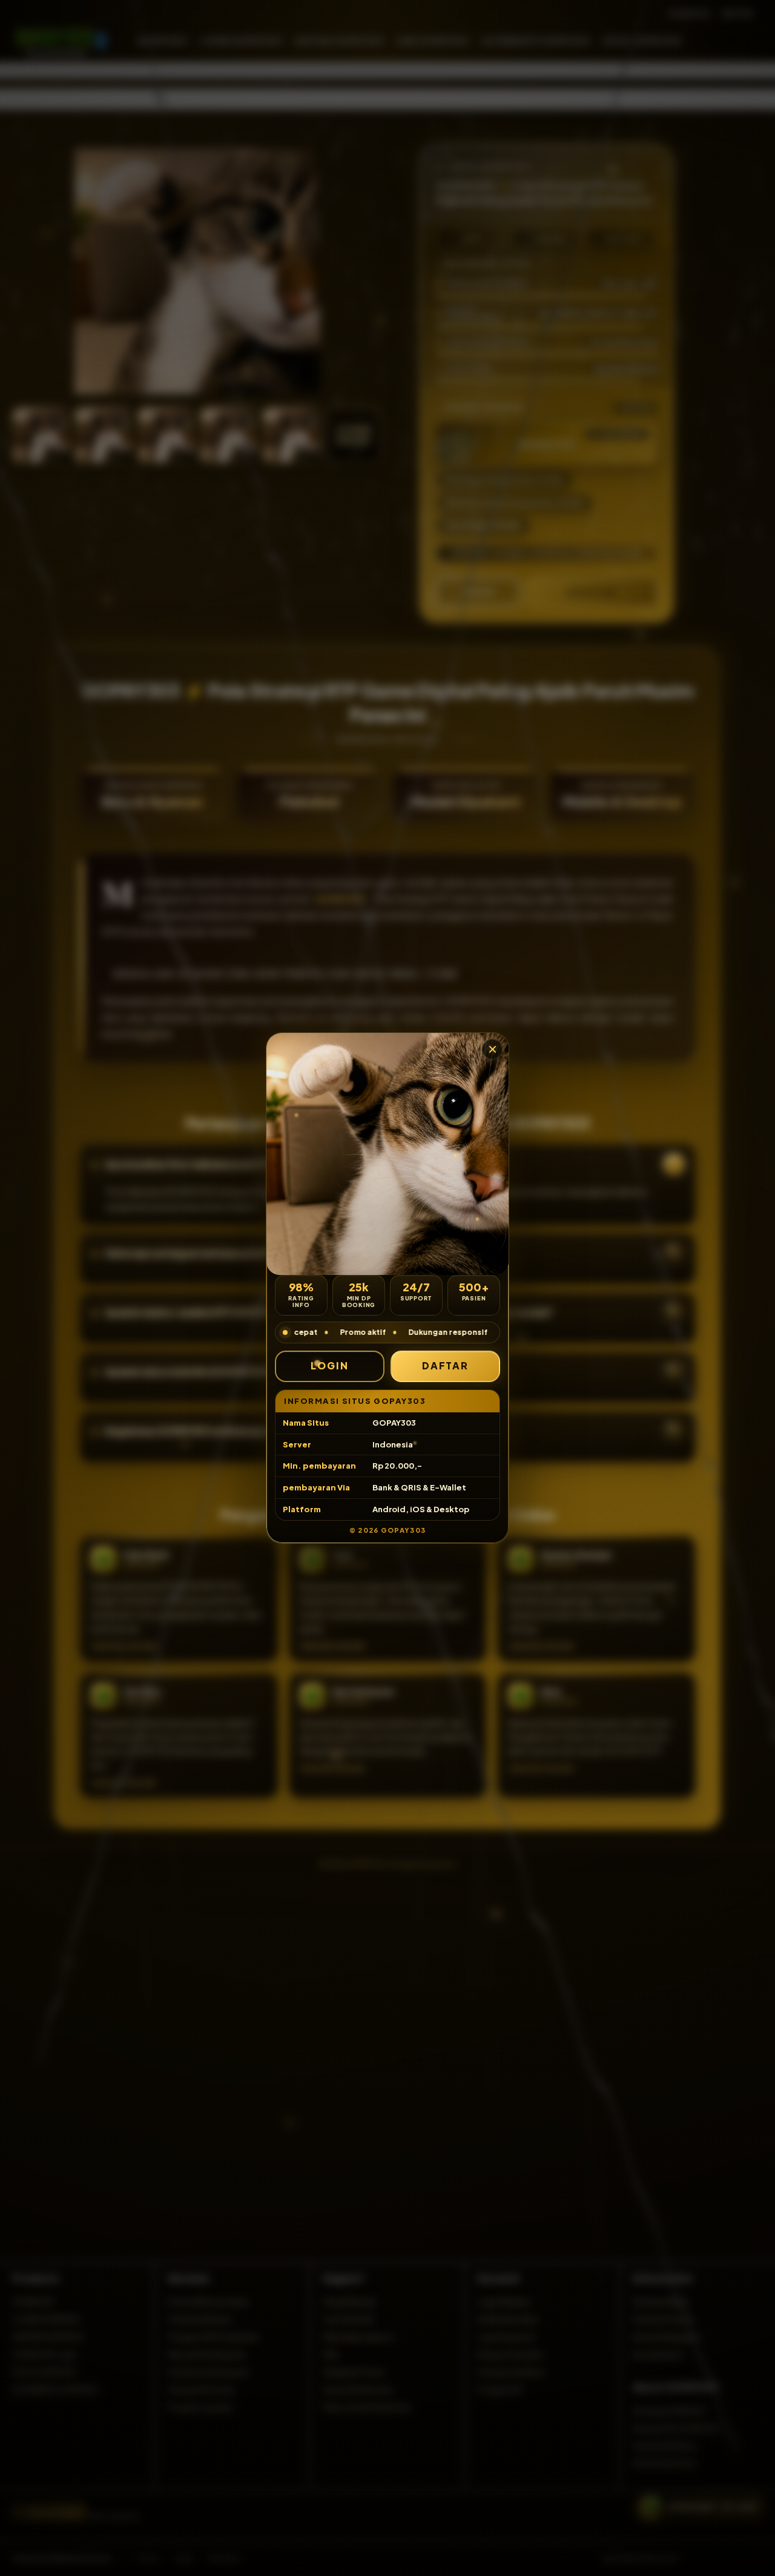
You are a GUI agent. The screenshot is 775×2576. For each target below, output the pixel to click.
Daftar (446, 1365)
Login (330, 1365)
